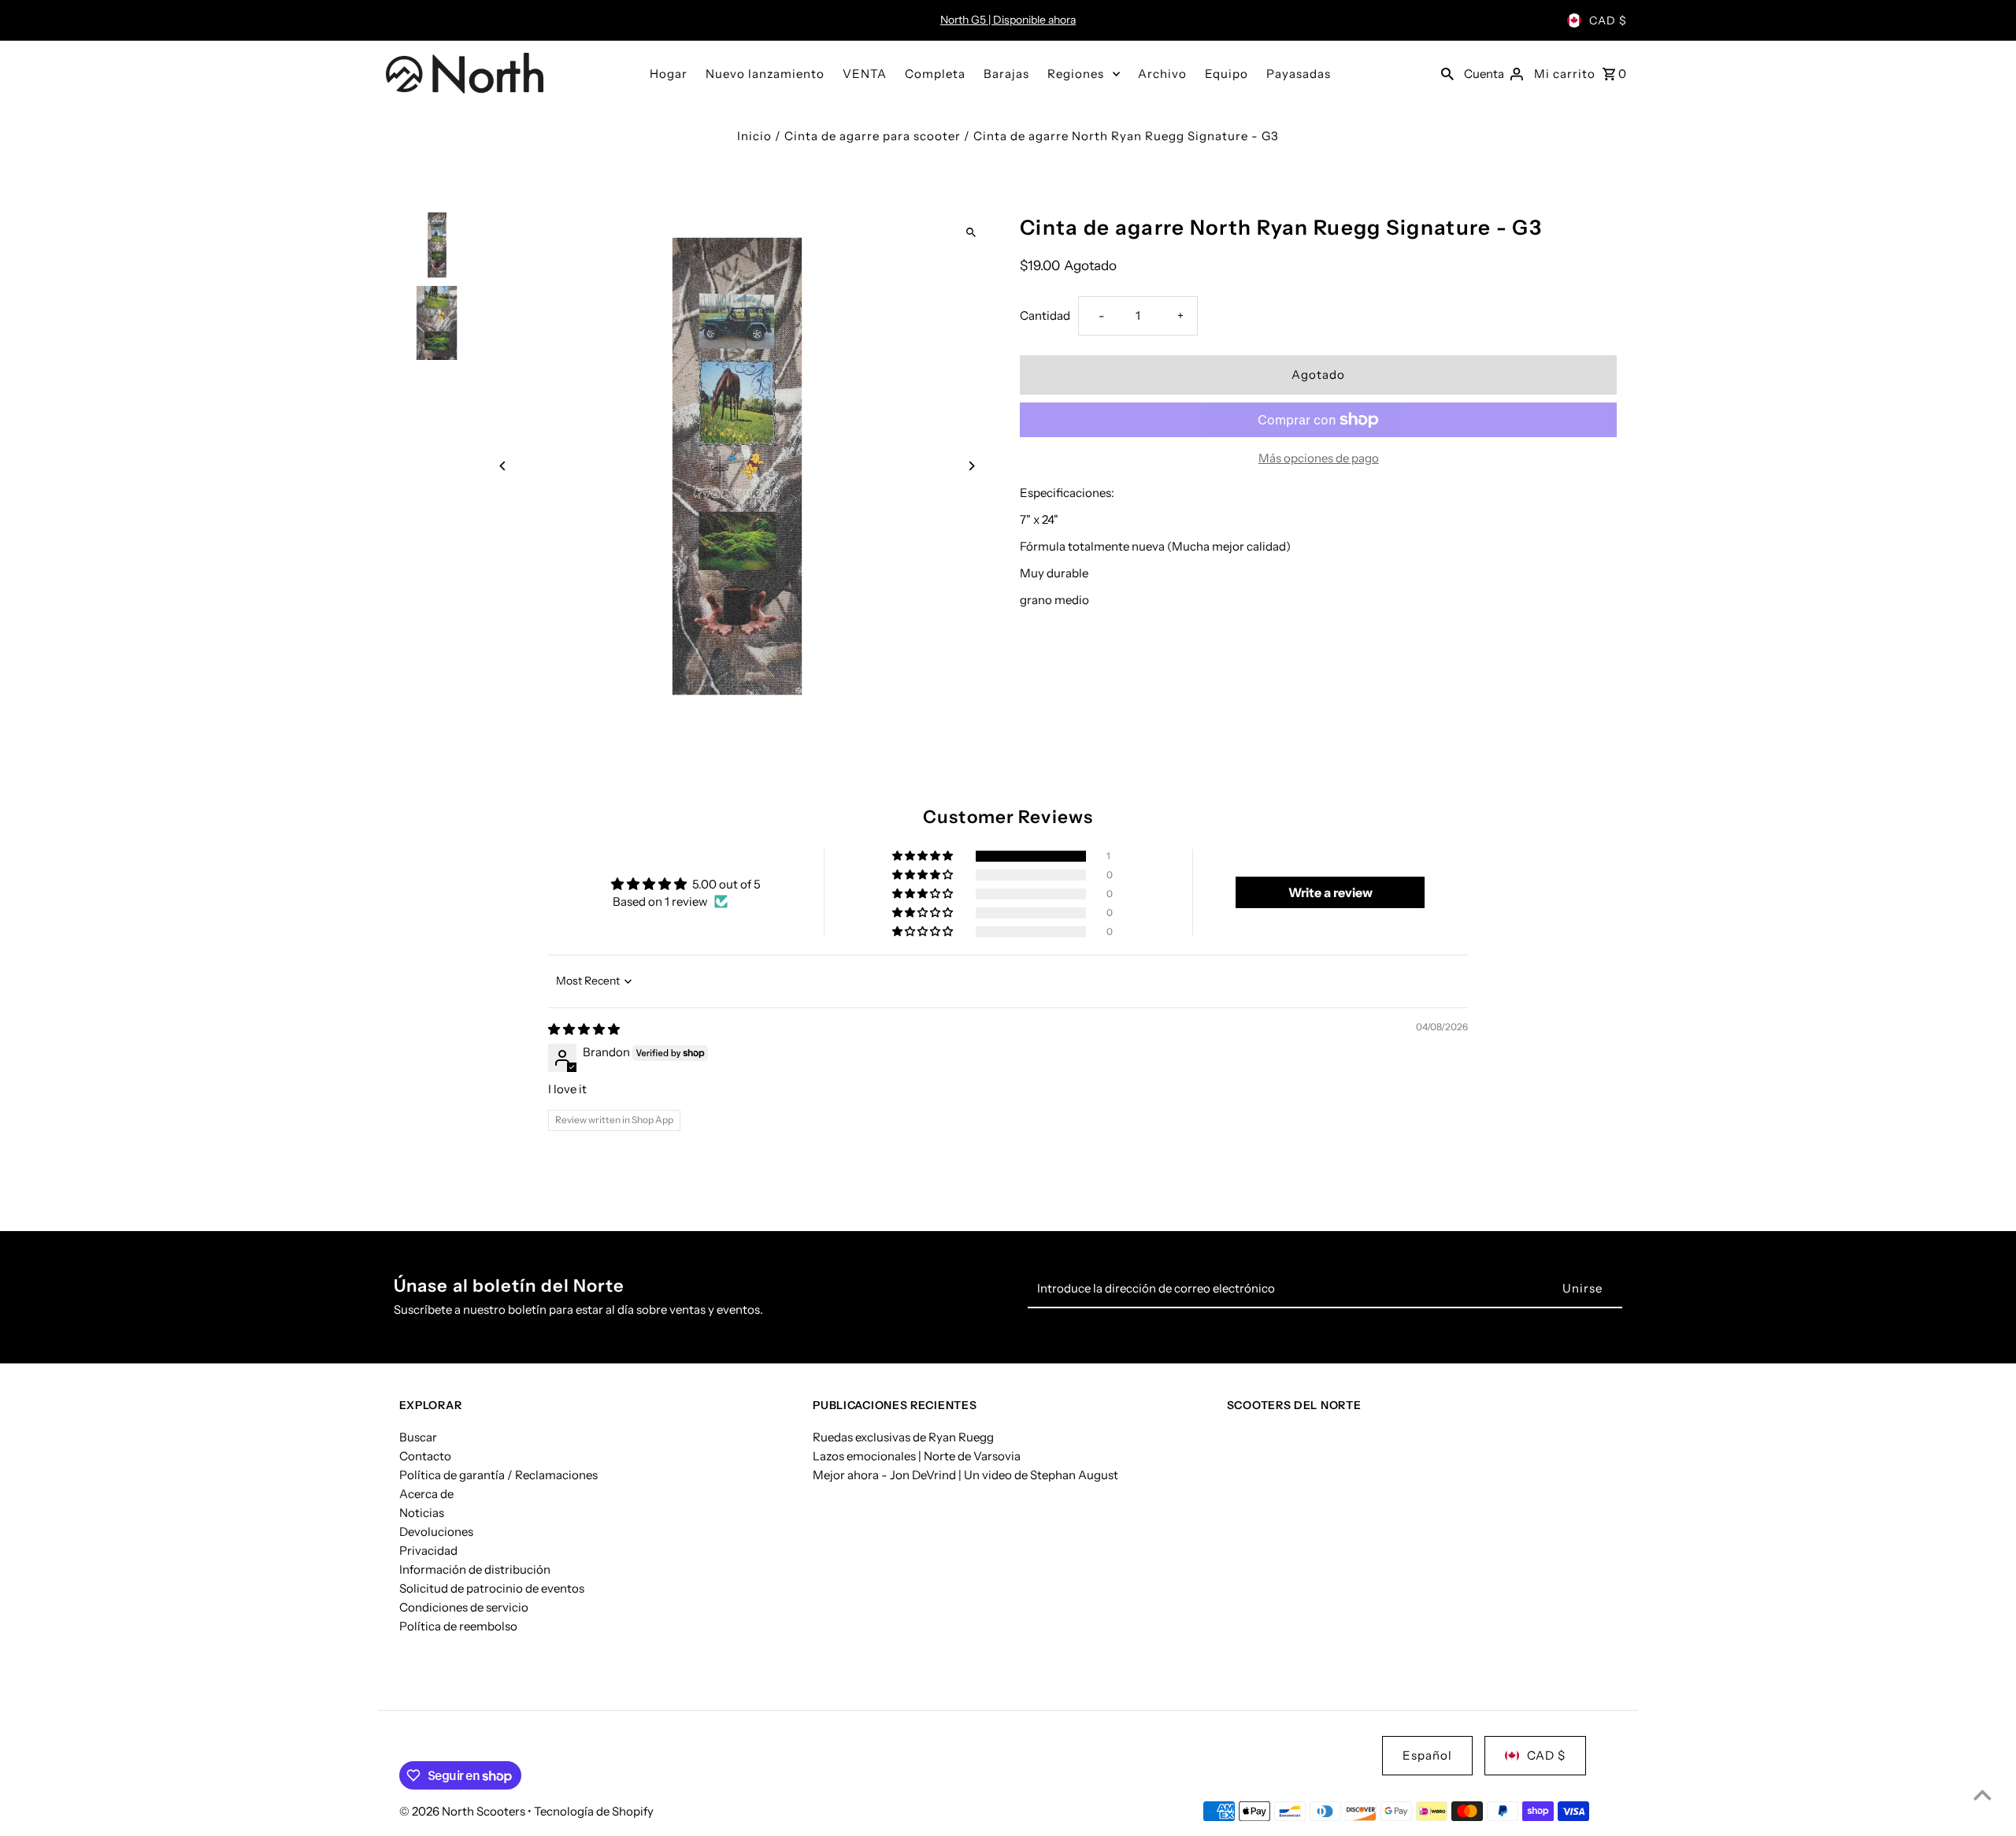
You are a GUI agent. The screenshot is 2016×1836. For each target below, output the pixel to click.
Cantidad (1045, 315)
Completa (935, 74)
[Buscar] (1447, 73)
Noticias (422, 1513)
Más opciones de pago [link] (1319, 458)
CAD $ (1608, 20)
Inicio (754, 136)
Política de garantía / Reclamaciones (498, 1475)
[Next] (971, 466)
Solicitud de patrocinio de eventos (492, 1588)
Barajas (1006, 74)
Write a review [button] (1330, 892)
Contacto (425, 1456)
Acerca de (426, 1494)
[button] (924, 856)
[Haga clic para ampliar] (971, 233)
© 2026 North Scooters (463, 1811)
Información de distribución (475, 1569)
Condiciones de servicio (464, 1607)
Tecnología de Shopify (594, 1811)
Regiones (1076, 74)
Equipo (1227, 74)
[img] (584, 1029)
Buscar (418, 1437)
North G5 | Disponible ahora (1008, 20)
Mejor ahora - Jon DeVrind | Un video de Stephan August (965, 1475)
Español (1427, 1755)
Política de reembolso (458, 1626)
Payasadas (1299, 74)
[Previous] (504, 466)
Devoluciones (436, 1532)
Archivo (1162, 74)
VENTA (865, 74)
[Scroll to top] (1983, 1795)
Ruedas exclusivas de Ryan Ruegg (903, 1437)
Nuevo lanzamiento (765, 74)
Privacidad (428, 1550)
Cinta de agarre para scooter (873, 136)
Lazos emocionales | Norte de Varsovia (917, 1456)
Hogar (669, 74)
